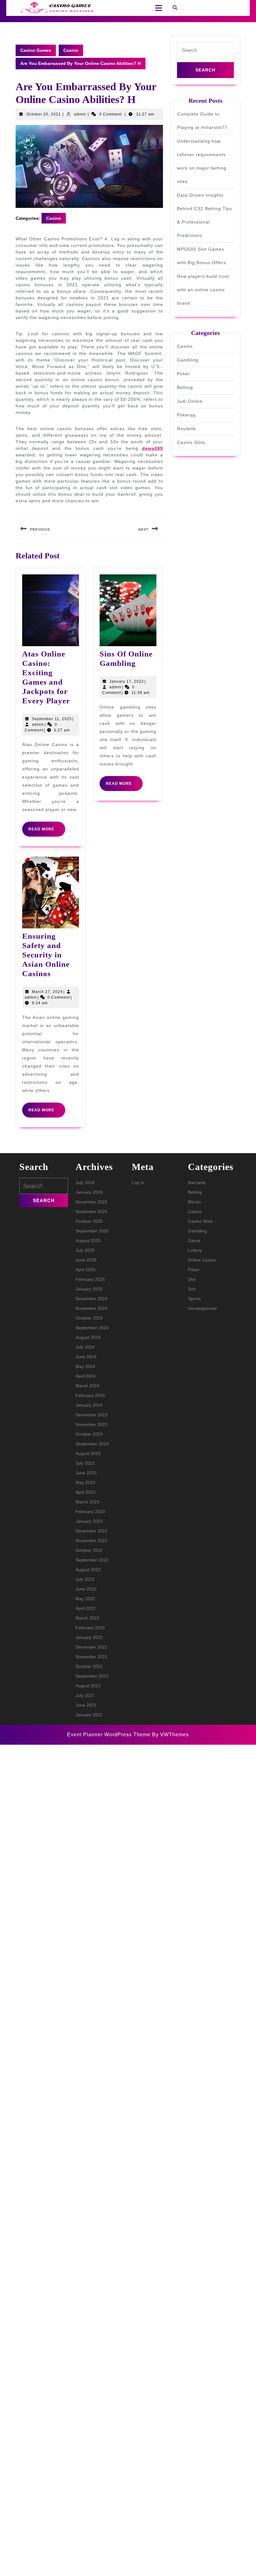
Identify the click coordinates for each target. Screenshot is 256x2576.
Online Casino (202, 1260)
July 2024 (85, 1347)
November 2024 (91, 1308)
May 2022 (85, 1599)
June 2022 (86, 1589)
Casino (71, 50)
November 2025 (91, 1212)
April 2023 (86, 1492)
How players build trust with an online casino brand (203, 290)
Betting (185, 387)
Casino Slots (191, 442)
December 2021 (91, 1647)
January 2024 (89, 1405)
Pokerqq (186, 415)
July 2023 (85, 1463)
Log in (138, 1182)
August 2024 (88, 1337)
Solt (192, 1289)
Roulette (187, 429)
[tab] (157, 8)
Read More (47, 832)
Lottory (195, 1250)
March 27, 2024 (47, 992)
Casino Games (36, 50)
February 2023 (90, 1512)
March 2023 (87, 1502)
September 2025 (92, 1231)
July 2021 (85, 1695)
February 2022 (90, 1628)
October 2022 (89, 1550)
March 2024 (87, 1386)
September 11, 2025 (52, 719)
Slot (192, 1279)
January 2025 (89, 1289)
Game (194, 1241)
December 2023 (91, 1415)
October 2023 (89, 1434)
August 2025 (88, 1241)
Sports (194, 1299)
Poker (184, 374)
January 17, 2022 (127, 681)
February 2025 (90, 1279)
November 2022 (91, 1541)
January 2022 (89, 1637)
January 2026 (89, 1192)
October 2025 (89, 1221)
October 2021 (89, 1666)
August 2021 (88, 1686)
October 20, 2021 (44, 114)
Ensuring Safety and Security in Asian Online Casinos (46, 955)
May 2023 (85, 1482)
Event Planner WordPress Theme (110, 1735)
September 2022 (92, 1560)
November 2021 (91, 1657)
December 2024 (91, 1299)
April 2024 (86, 1376)
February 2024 (90, 1395)
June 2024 (86, 1357)
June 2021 (86, 1705)
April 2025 (86, 1270)
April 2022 (86, 1608)
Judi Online (190, 401)
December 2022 (91, 1531)
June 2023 (86, 1473)
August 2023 (88, 1453)
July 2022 (85, 1579)
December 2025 (91, 1202)
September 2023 (92, 1444)
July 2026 (85, 1182)
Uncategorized (202, 1308)
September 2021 (92, 1676)
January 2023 (89, 1521)
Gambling (188, 360)
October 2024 (89, 1318)
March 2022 (87, 1618)
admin (80, 114)
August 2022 (88, 1570)
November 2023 (91, 1424)
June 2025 (86, 1260)
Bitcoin (194, 1202)
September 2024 (92, 1328)
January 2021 (89, 1715)
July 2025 (85, 1250)
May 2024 (85, 1366)
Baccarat (197, 1182)
